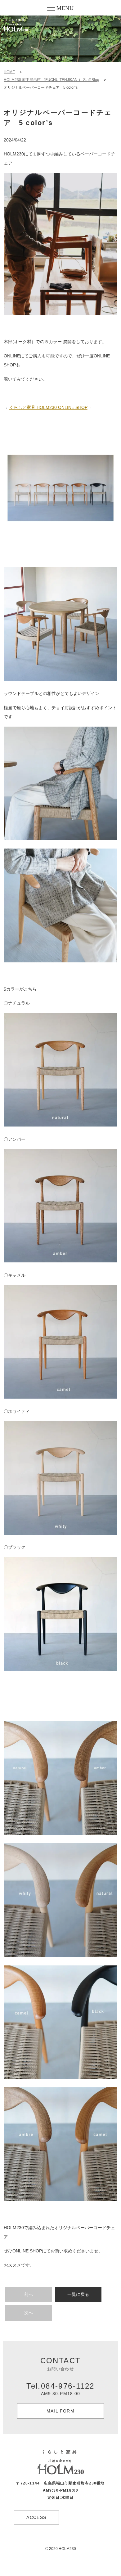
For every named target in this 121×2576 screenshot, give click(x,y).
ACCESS (36, 2517)
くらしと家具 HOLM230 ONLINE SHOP (48, 407)
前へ (29, 2294)
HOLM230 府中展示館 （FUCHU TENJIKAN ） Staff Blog (52, 80)
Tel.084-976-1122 (60, 2389)
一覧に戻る (78, 2294)
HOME (9, 72)
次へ (29, 2313)
